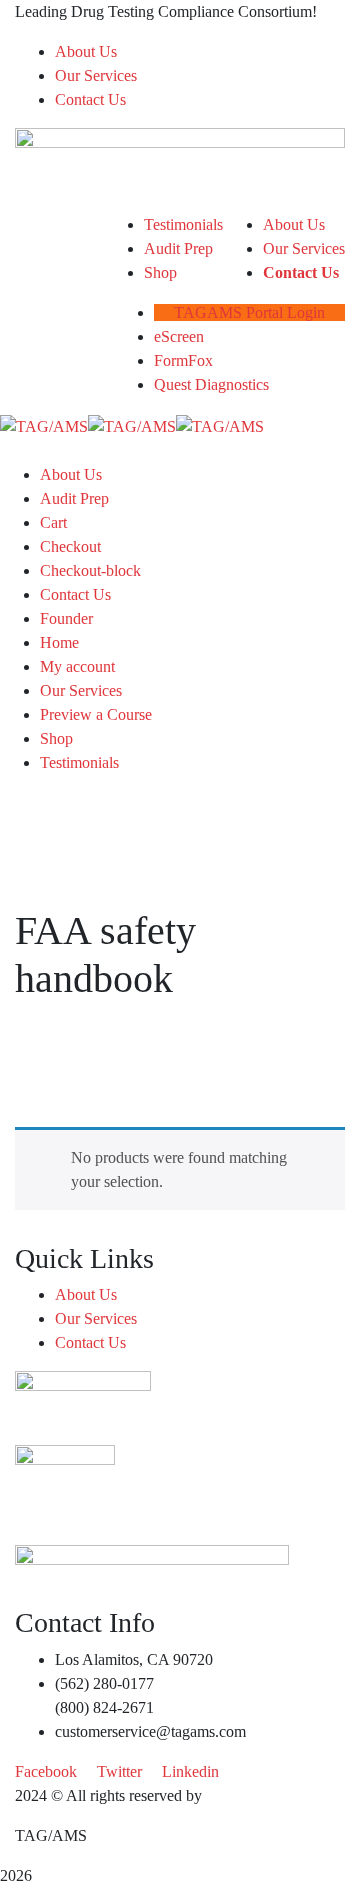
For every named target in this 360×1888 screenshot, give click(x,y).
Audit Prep (74, 498)
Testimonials (79, 762)
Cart (53, 522)
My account (77, 666)
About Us (86, 51)
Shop (56, 738)
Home (59, 642)
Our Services (96, 75)
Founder (66, 618)
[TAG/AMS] (44, 424)
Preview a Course (96, 714)
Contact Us (90, 99)
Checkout (70, 546)
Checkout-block (90, 570)
